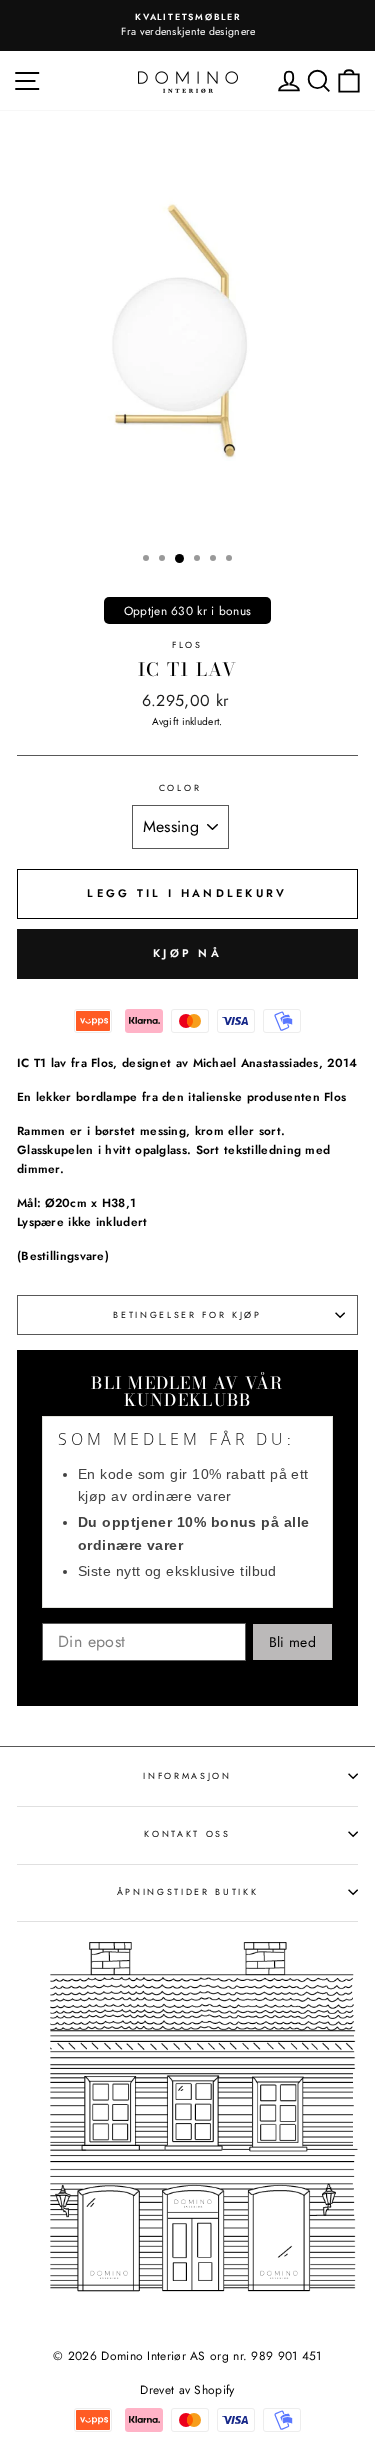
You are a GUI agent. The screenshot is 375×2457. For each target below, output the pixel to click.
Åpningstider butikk (188, 1891)
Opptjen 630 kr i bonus (188, 610)
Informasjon (187, 1775)
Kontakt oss (187, 1833)
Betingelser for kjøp (187, 1314)
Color (180, 787)
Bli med (292, 1642)
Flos (187, 644)
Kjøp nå (187, 953)
